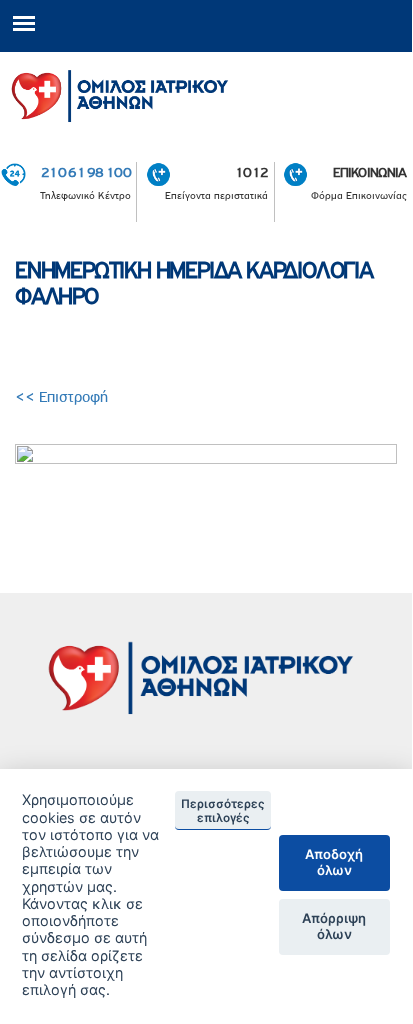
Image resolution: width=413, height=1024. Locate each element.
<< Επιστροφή (63, 397)
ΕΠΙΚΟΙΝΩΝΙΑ (369, 172)
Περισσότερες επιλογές (223, 811)
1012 (251, 172)
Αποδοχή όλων (334, 862)
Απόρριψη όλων (334, 926)
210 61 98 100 (86, 172)
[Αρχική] (206, 92)
